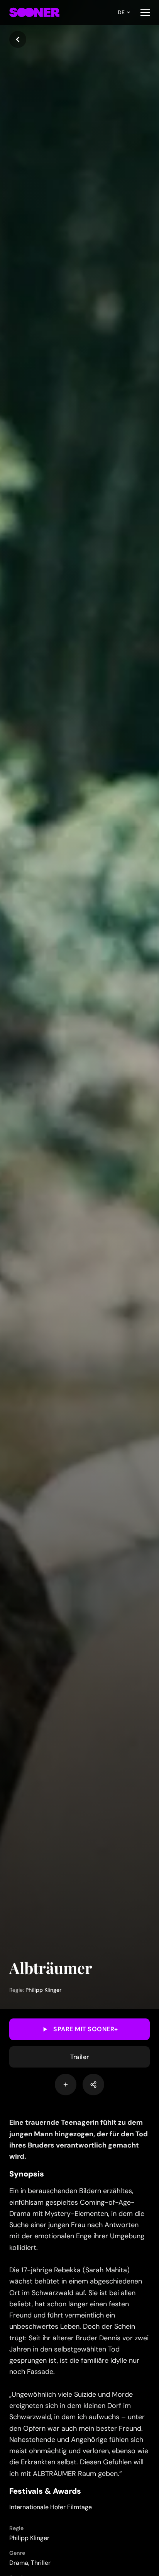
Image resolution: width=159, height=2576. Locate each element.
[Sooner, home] (34, 12)
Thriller (41, 2563)
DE (121, 12)
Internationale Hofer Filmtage (51, 2507)
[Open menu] (145, 12)
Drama (19, 2563)
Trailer (80, 2057)
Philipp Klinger (43, 1990)
